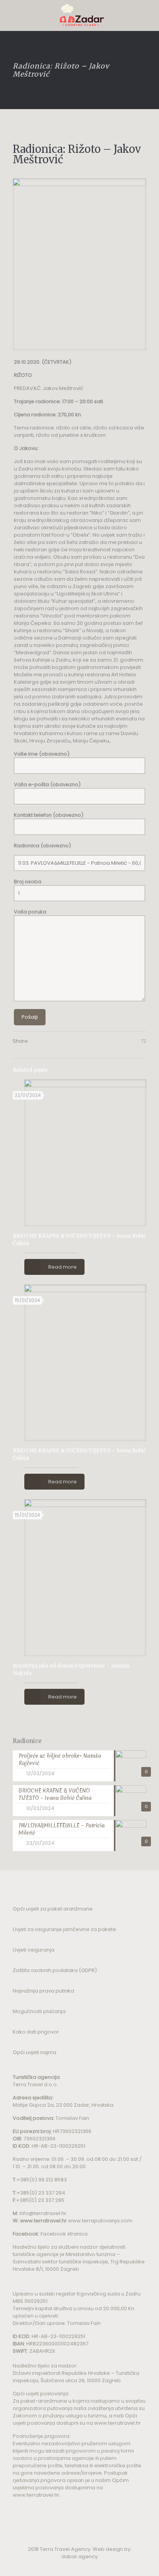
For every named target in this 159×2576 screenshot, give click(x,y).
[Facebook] (64, 2567)
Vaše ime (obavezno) (42, 754)
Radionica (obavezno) (42, 846)
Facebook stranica (64, 2234)
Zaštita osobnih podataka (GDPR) (55, 1970)
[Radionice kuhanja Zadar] (79, 15)
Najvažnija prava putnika (43, 1991)
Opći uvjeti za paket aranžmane (53, 1909)
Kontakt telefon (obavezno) (49, 815)
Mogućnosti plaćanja (39, 2011)
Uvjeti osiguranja (34, 1950)
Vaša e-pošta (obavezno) (47, 784)
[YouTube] (74, 2567)
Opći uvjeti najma (35, 2052)
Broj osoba (28, 882)
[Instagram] (85, 2567)
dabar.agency (79, 2556)
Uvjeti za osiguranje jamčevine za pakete (64, 1929)
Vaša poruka (30, 912)
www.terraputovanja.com (100, 2221)
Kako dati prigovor (36, 2032)
